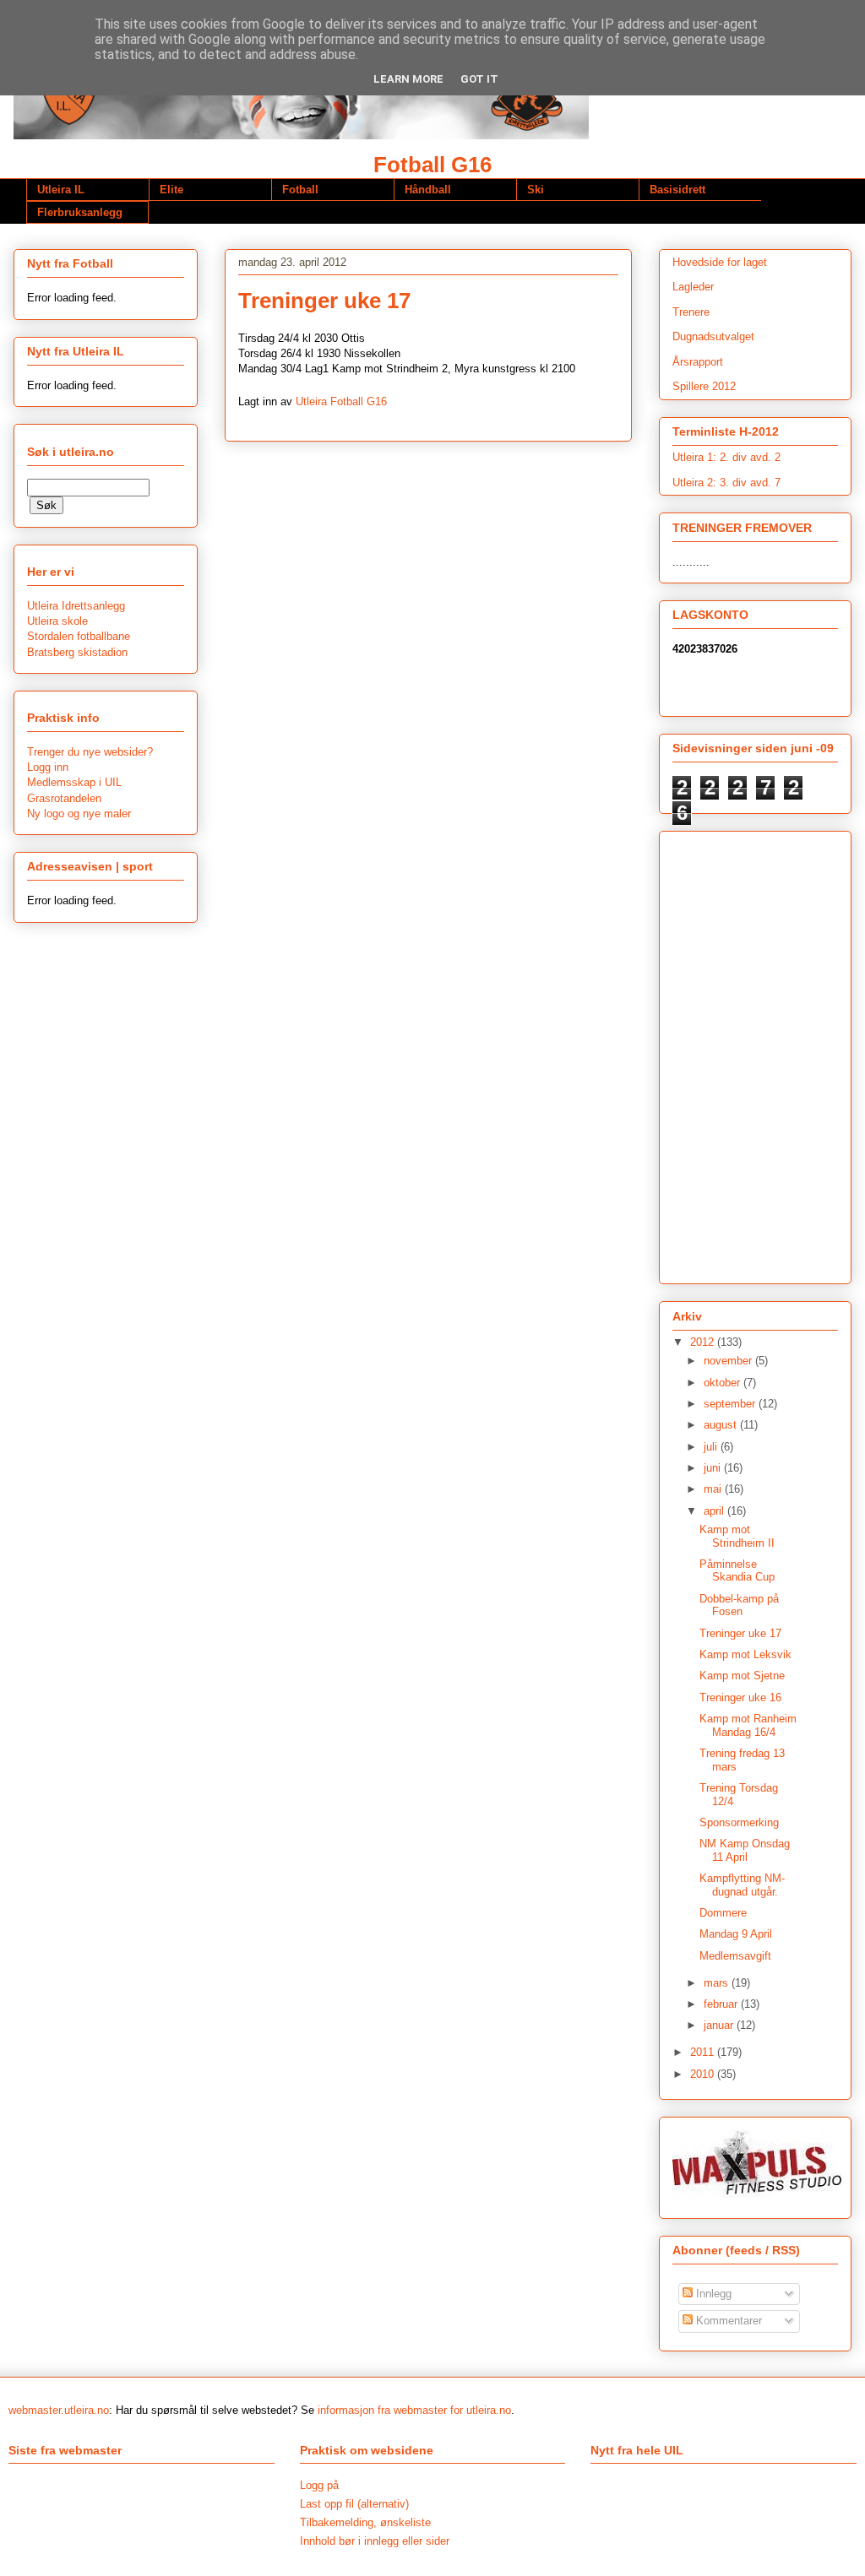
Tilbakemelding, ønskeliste (365, 2522)
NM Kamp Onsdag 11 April (745, 1850)
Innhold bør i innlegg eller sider (375, 2541)
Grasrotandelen (64, 798)
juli (712, 1447)
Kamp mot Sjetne (742, 1676)
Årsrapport (698, 362)
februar (722, 2004)
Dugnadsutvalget (713, 336)
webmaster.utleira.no (59, 2410)
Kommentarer (727, 2321)
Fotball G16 (432, 165)
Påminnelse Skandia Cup (737, 1571)
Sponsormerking (739, 1822)
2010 (704, 2074)
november (729, 1361)
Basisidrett (677, 190)
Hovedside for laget (720, 262)
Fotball (300, 190)
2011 (704, 2052)
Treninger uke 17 (740, 1633)
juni (714, 1468)
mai (714, 1489)
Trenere (691, 312)
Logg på (319, 2485)
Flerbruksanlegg (80, 212)
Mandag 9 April (736, 1934)
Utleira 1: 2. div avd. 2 (726, 457)
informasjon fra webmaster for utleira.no (414, 2410)
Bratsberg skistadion (77, 652)
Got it (479, 79)
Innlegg (712, 2294)
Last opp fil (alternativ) (354, 2504)
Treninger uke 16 (740, 1697)
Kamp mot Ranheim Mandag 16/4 (748, 1725)
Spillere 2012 (704, 386)
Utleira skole (57, 621)
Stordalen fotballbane (79, 636)
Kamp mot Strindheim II (737, 1536)
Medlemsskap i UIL (74, 782)
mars (718, 1983)
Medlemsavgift (735, 1956)
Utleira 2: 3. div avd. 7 (726, 483)
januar (720, 2025)
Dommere (723, 1913)
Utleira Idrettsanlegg (76, 606)
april (715, 1511)
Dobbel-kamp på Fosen (739, 1605)
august (722, 1425)
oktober (724, 1383)
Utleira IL (61, 190)
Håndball (428, 190)
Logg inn (48, 767)
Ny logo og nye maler (79, 813)
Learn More (408, 79)
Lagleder (693, 287)
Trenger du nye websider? (90, 752)
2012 (704, 1342)
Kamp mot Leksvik (745, 1654)
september (731, 1404)
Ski (536, 190)
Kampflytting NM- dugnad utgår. (742, 1885)
